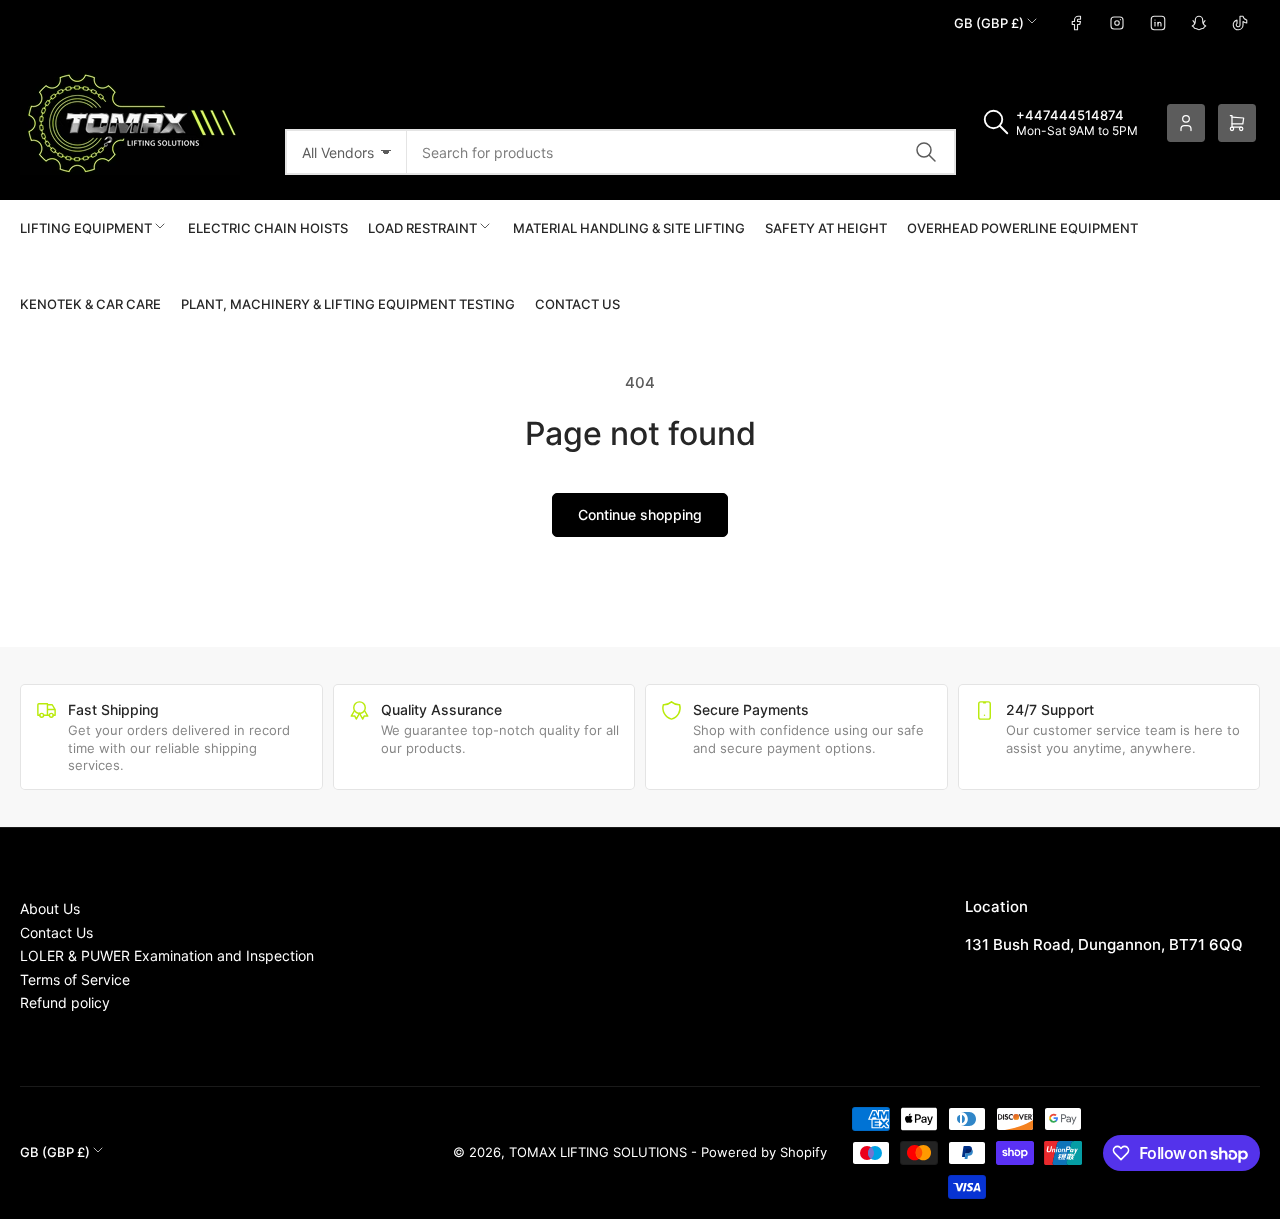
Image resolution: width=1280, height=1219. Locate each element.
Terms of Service (75, 979)
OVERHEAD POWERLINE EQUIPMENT (1022, 228)
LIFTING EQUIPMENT (86, 228)
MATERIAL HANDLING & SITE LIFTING (629, 228)
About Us (50, 908)
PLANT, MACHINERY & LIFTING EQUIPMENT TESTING (348, 304)
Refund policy (65, 1002)
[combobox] (681, 152)
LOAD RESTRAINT (422, 228)
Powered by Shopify (764, 1152)
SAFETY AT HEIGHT (826, 228)
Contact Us (577, 304)
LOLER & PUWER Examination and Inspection (167, 955)
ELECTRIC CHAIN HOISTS (268, 228)
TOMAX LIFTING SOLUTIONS (598, 1152)
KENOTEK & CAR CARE (90, 304)
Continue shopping (640, 514)
